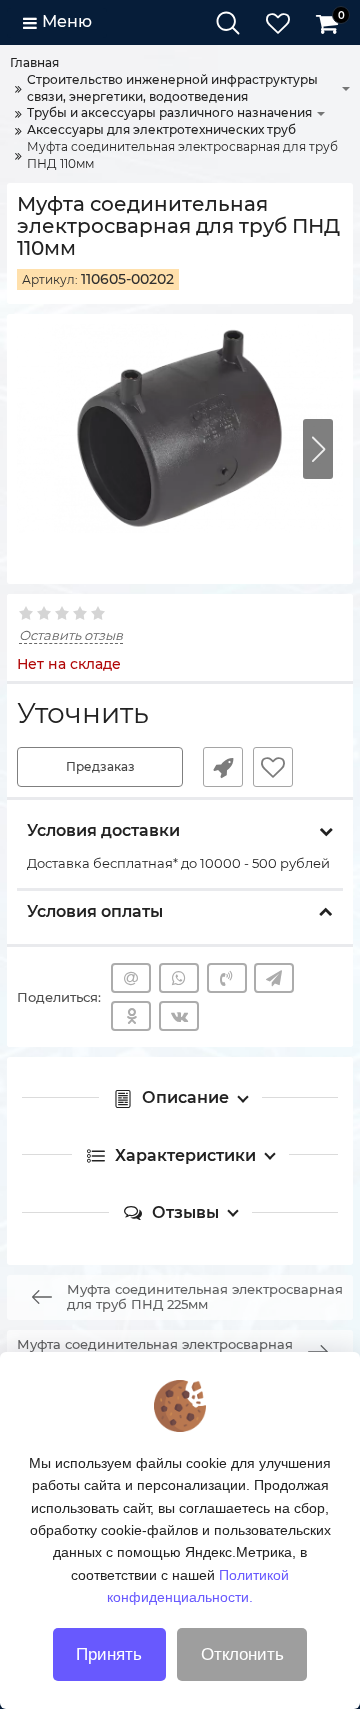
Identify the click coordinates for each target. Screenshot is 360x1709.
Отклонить (242, 1654)
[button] (318, 449)
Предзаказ (100, 766)
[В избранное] (273, 767)
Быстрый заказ (223, 767)
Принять (109, 1654)
